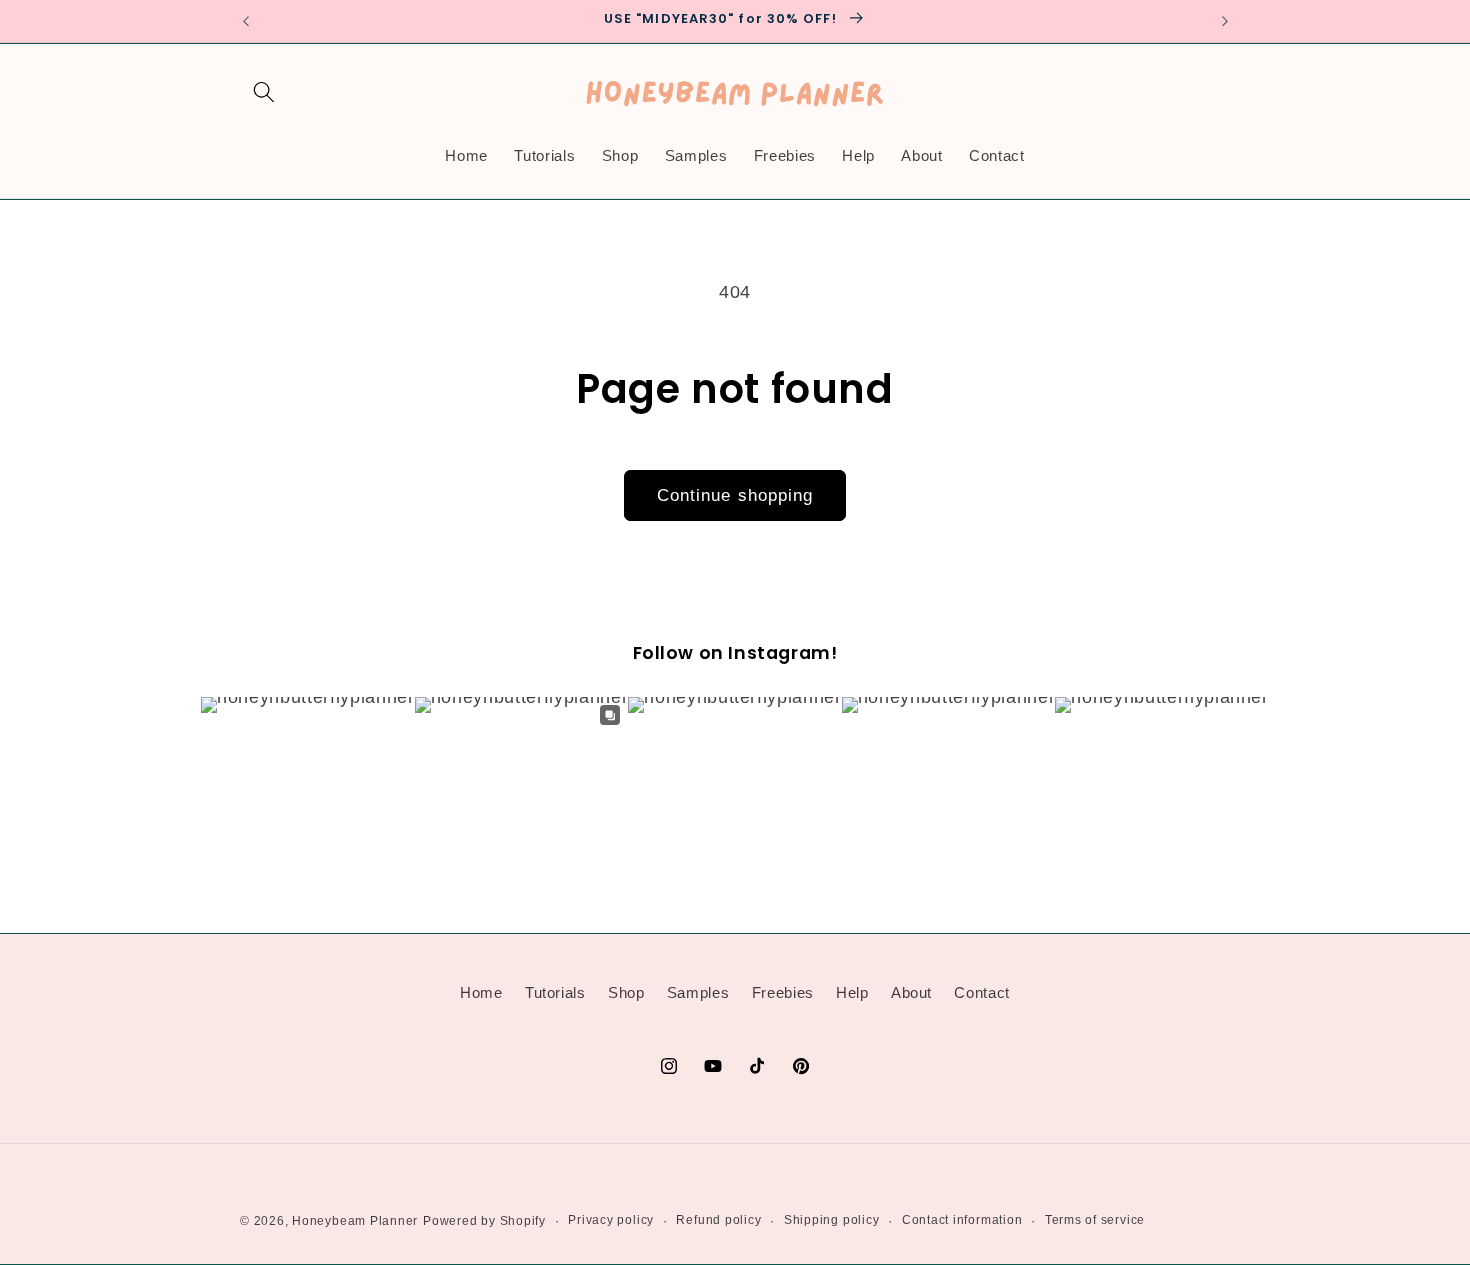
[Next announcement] (1225, 21)
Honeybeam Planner (355, 1221)
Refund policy (718, 1220)
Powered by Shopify (484, 1221)
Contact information (962, 1220)
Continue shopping (735, 495)
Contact (982, 991)
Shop (626, 991)
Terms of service (1095, 1220)
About (911, 991)
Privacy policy (611, 1220)
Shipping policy (832, 1220)
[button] (264, 92)
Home (481, 991)
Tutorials (555, 991)
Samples (698, 991)
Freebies (783, 991)
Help (852, 991)
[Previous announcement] (246, 21)
